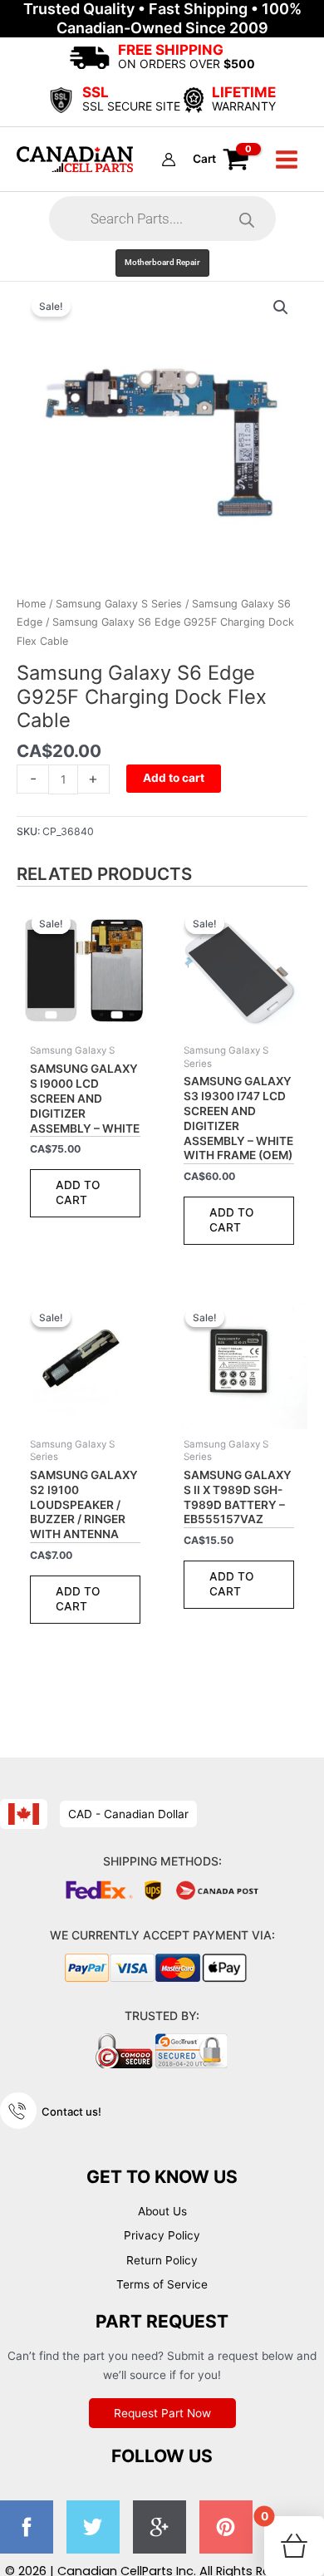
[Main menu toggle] (287, 159)
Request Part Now (162, 2413)
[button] (162, 263)
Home (31, 604)
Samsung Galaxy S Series (119, 604)
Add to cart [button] (78, 1192)
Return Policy (162, 2260)
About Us (162, 2211)
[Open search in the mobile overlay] (162, 219)
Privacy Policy (162, 2235)
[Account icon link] (169, 160)
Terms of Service (162, 2284)
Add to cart (174, 778)
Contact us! (71, 2111)
